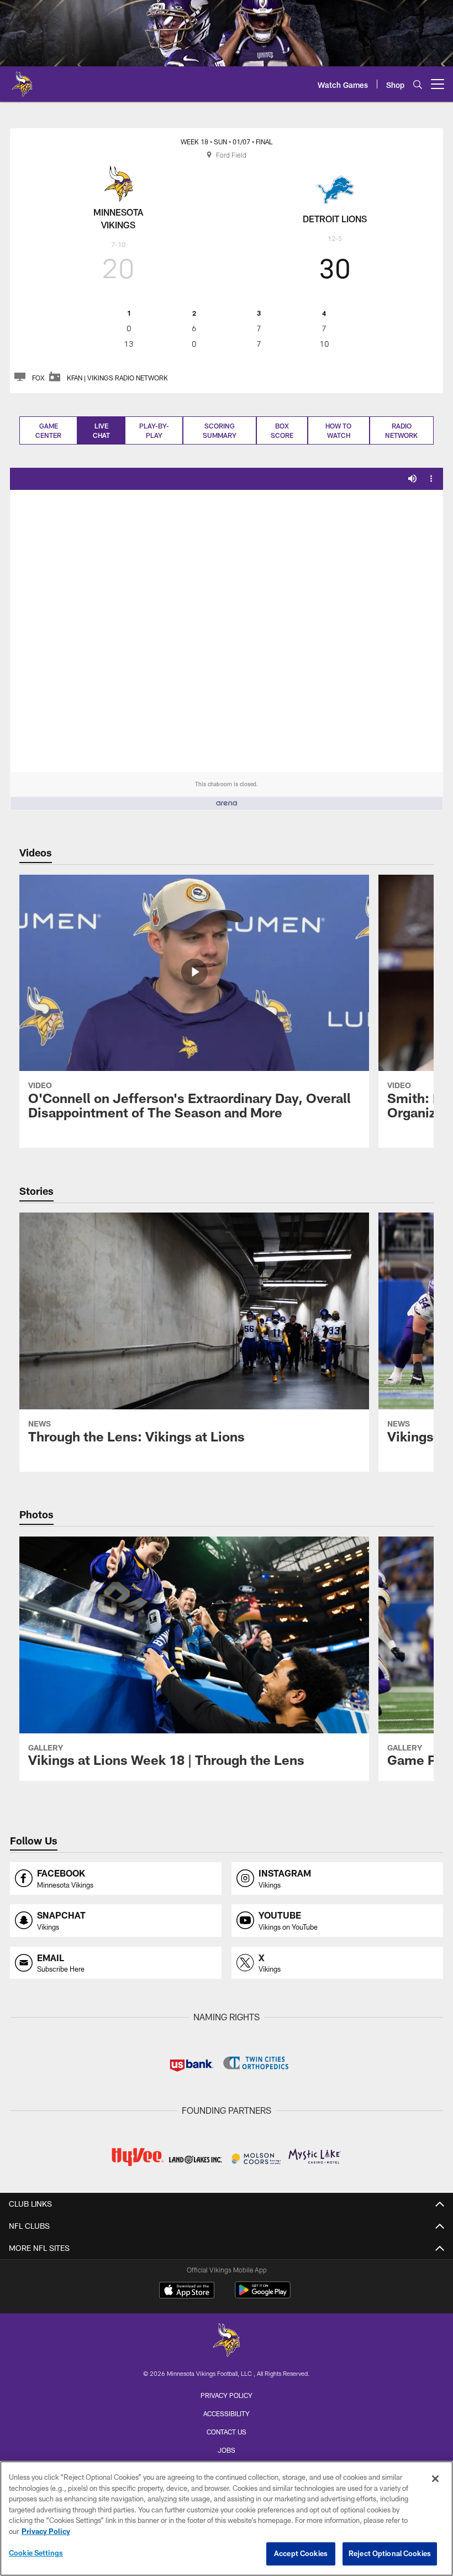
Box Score (282, 430)
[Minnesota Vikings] (227, 2341)
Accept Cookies (301, 2553)
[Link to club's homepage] (22, 80)
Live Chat (101, 430)
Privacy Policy (227, 2395)
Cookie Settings (36, 2553)
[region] (227, 2518)
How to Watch (338, 430)
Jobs (227, 2450)
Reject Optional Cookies (390, 2553)
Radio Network (401, 430)
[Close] (435, 2479)
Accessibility (227, 2413)
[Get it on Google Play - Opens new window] (263, 2295)
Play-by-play (154, 430)
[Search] (418, 84)
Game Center (48, 430)
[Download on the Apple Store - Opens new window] (187, 2291)
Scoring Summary (220, 430)
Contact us (227, 2432)
